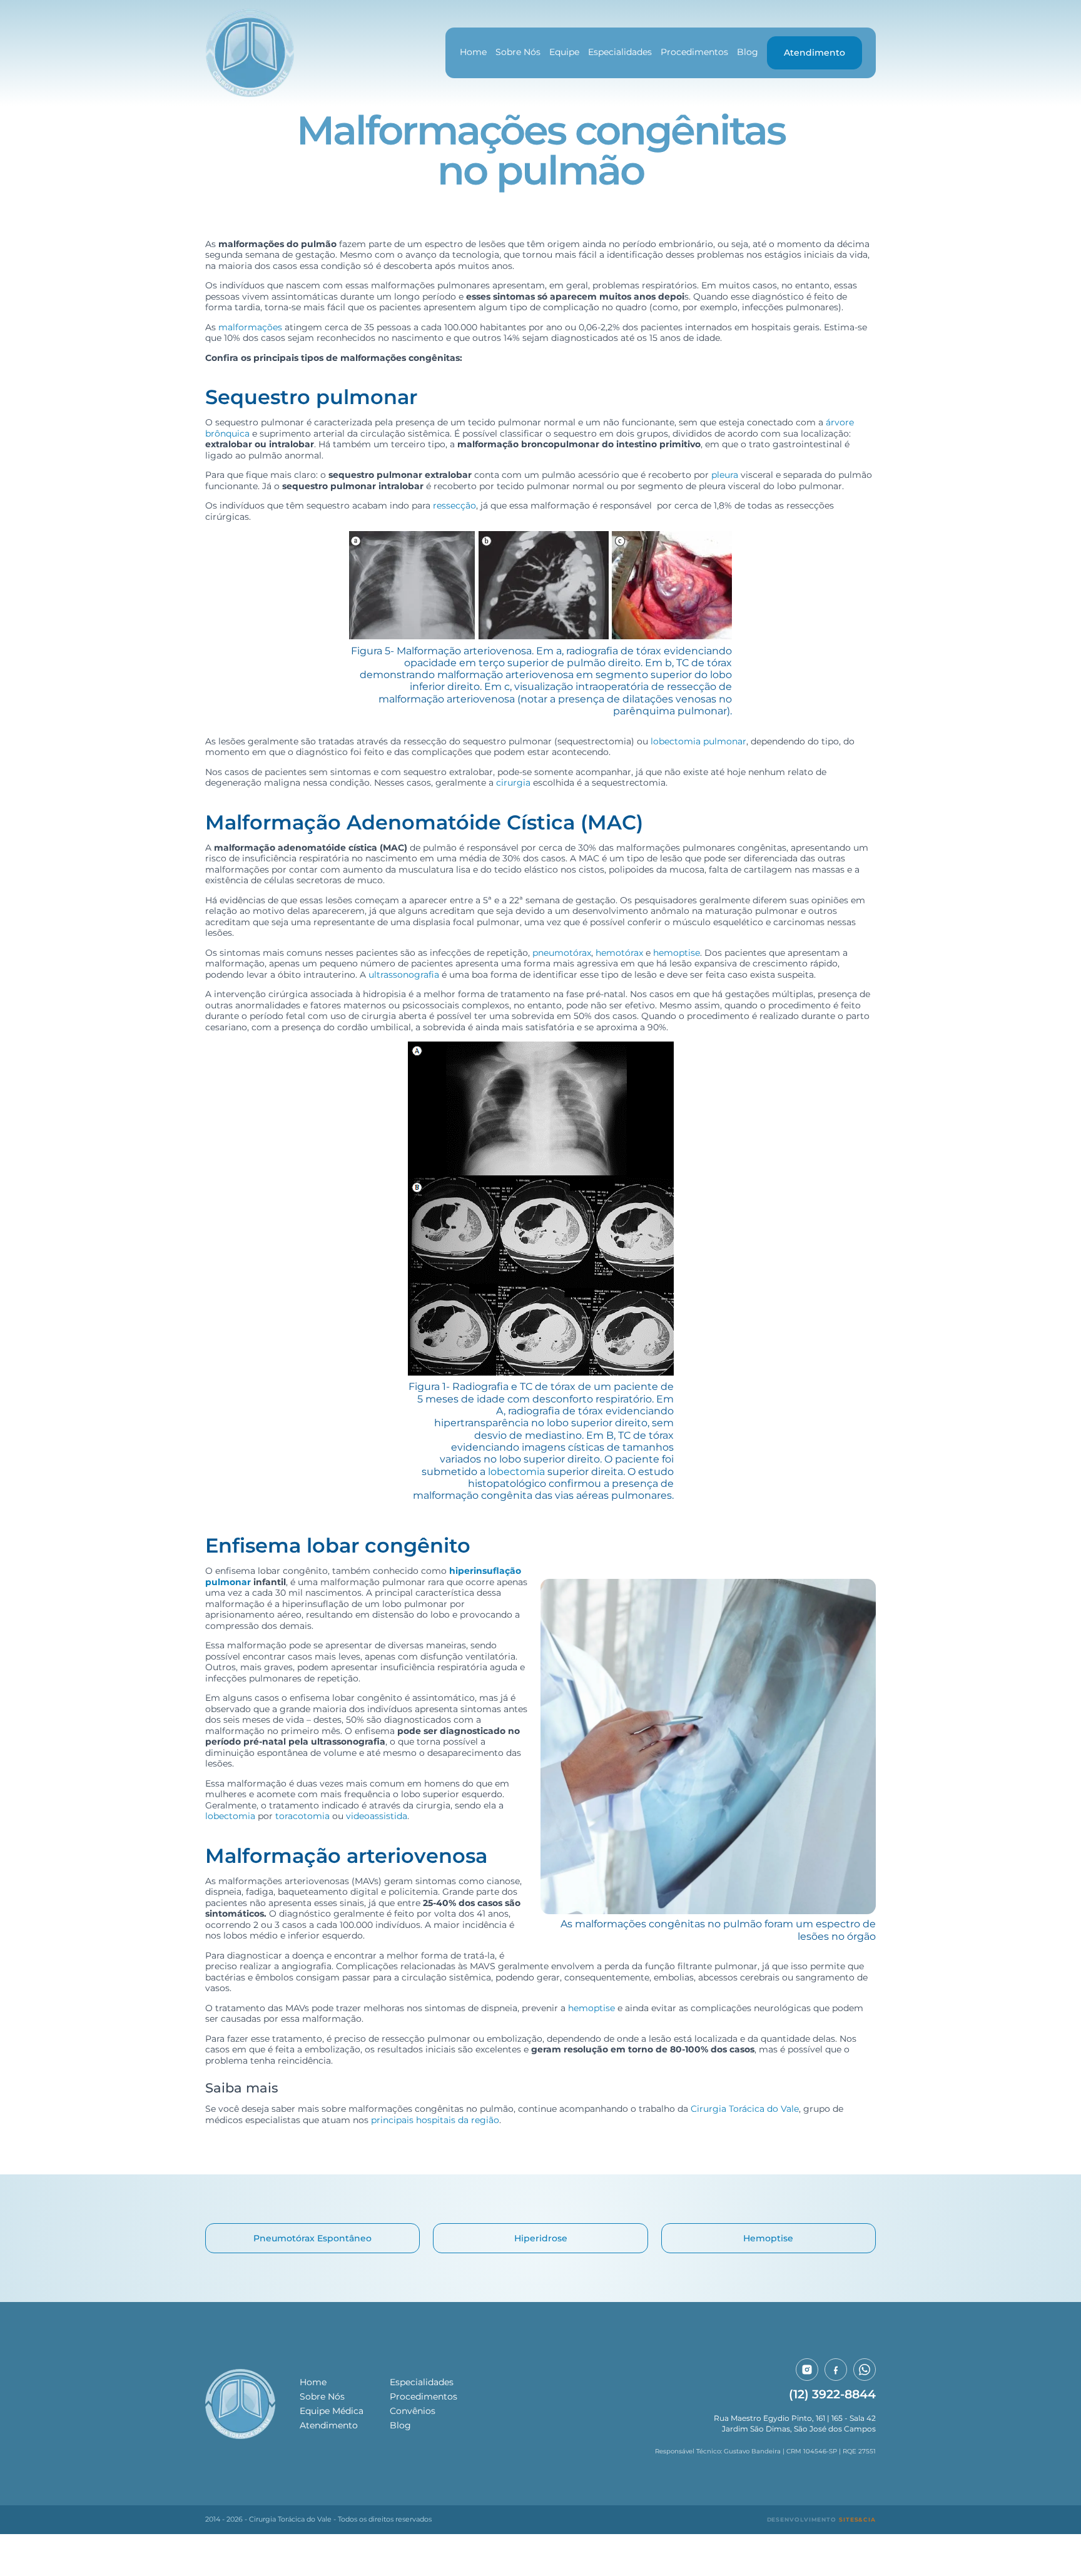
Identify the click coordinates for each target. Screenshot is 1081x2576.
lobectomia (516, 1471)
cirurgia (513, 783)
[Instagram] (807, 2370)
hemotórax (619, 953)
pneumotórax (562, 953)
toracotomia (302, 1816)
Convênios (413, 2411)
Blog (748, 52)
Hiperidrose (541, 2238)
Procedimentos (694, 52)
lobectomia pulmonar (698, 741)
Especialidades (620, 52)
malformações (250, 327)
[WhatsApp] (865, 2370)
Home (473, 52)
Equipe (564, 52)
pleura (725, 475)
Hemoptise (768, 2238)
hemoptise (677, 953)
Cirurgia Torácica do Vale (745, 2109)
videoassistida (377, 1816)
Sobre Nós (518, 52)
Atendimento (815, 53)
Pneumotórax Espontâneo (312, 2238)
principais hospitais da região (435, 2120)
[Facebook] (836, 2370)
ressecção (454, 505)
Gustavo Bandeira (752, 2451)
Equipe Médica (332, 2411)
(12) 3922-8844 (832, 2394)
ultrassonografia (404, 975)
